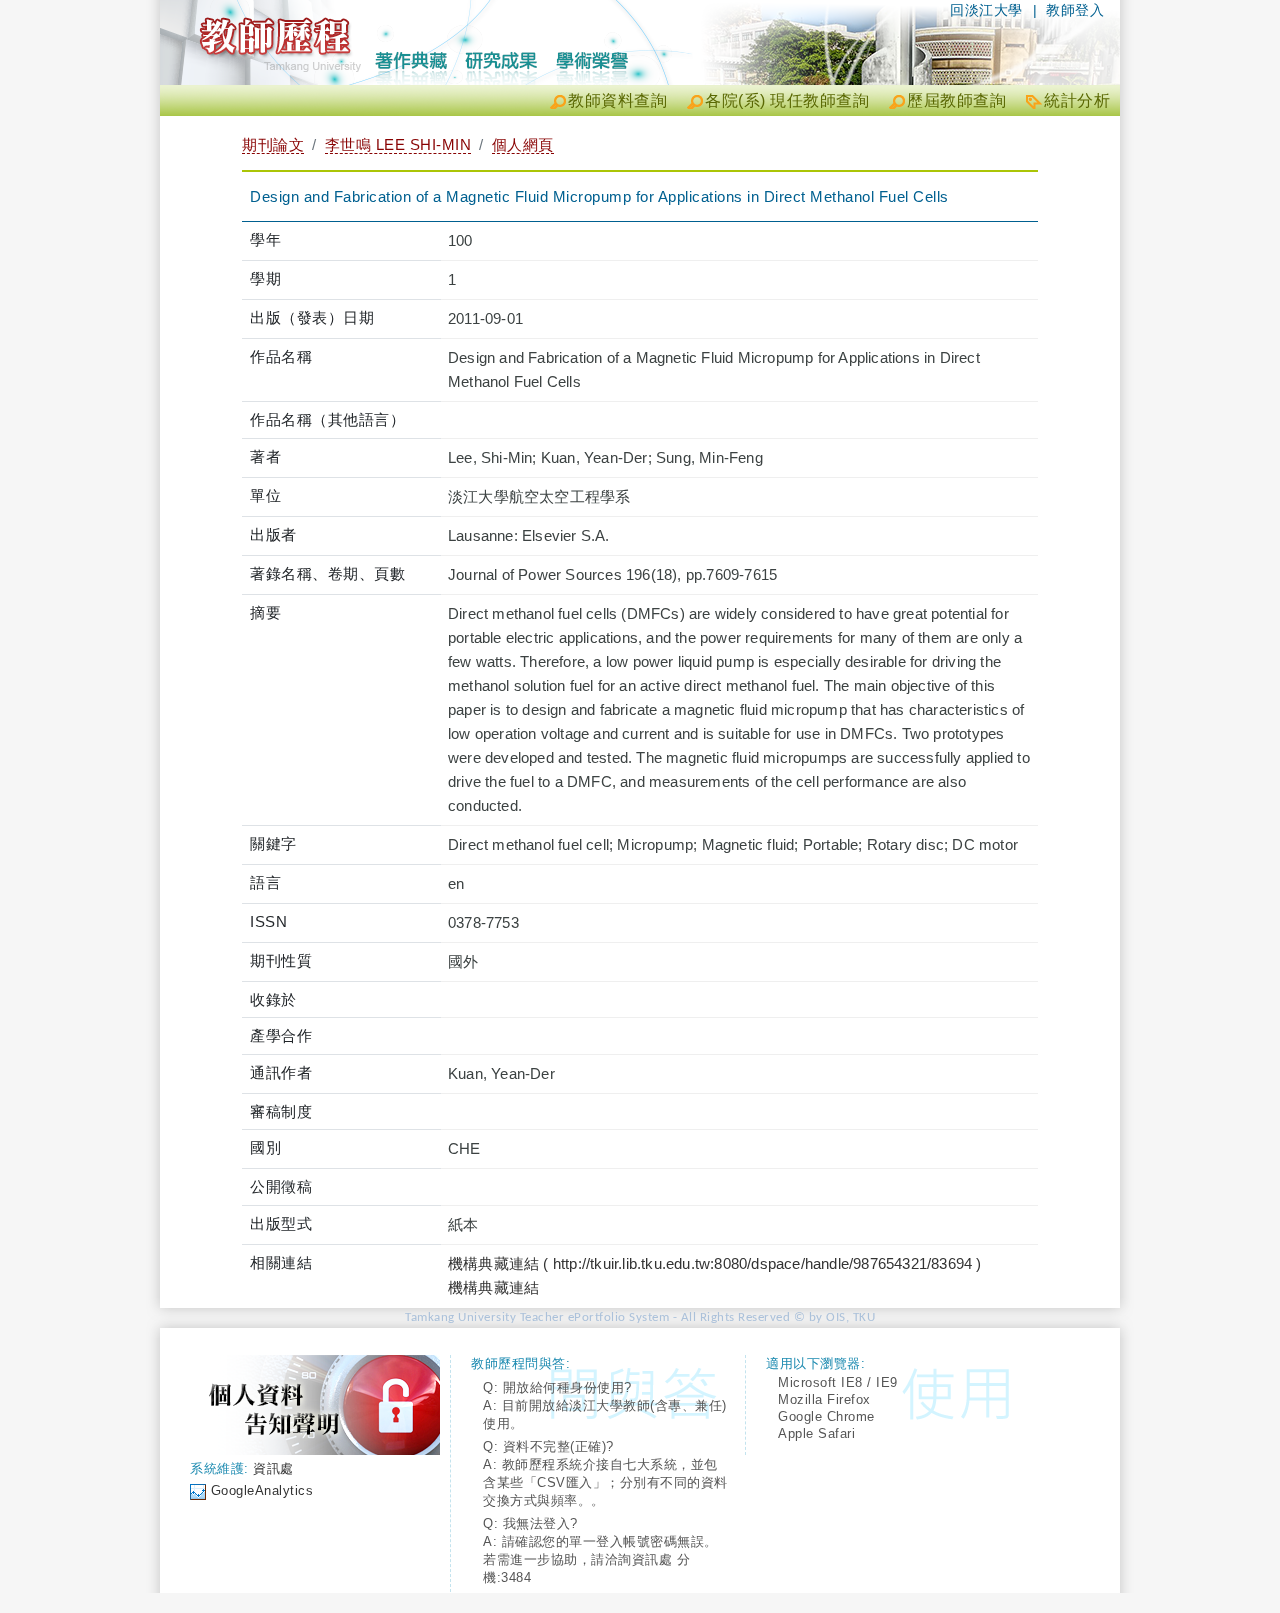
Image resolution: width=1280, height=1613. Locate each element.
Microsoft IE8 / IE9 (838, 1382)
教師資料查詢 (617, 100)
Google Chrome (826, 1416)
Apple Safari (816, 1433)
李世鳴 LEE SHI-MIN (398, 144)
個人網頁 (523, 144)
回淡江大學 (986, 10)
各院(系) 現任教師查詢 (787, 100)
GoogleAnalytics (262, 1490)
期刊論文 (273, 144)
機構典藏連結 (493, 1287)
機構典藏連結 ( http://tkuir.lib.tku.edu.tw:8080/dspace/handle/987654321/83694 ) (715, 1263)
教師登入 (1075, 10)
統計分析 (1077, 100)
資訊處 (273, 1468)
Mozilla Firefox (824, 1399)
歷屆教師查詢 (956, 100)
